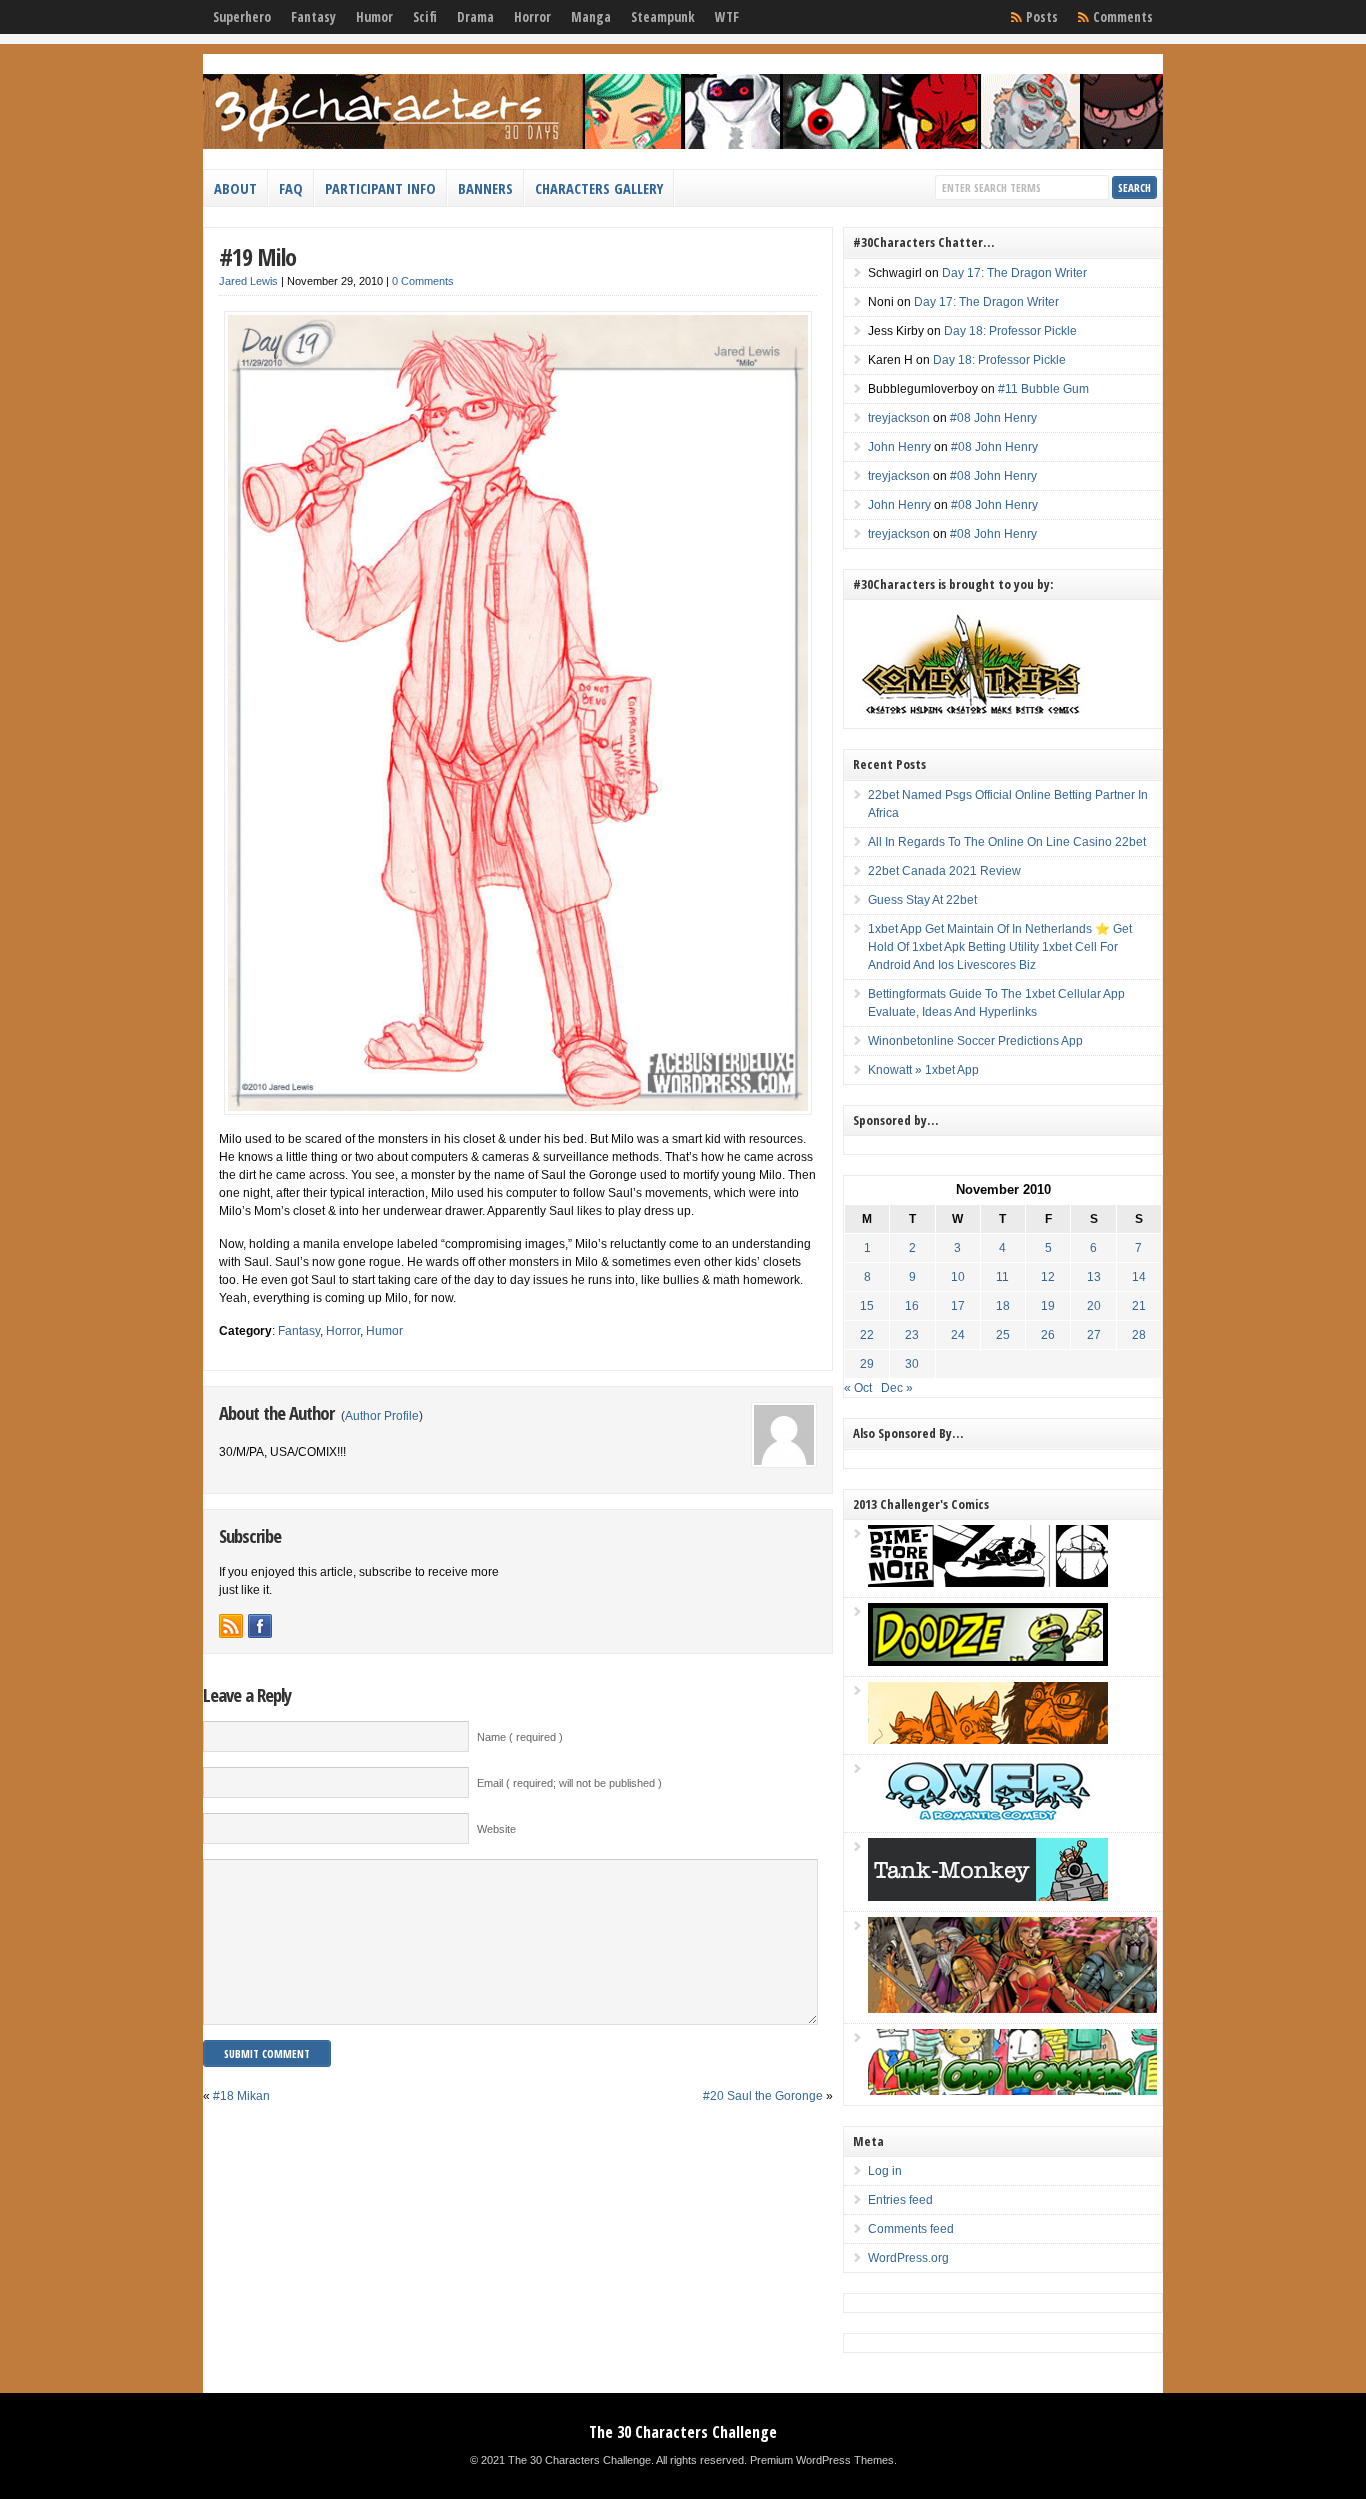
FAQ (291, 188)
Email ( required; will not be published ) (569, 1783)
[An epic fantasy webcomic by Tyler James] (1012, 2009)
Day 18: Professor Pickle (1010, 331)
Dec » (897, 1388)
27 (1094, 1335)
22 (867, 1335)
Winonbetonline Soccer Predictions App (975, 1041)
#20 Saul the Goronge (763, 2096)
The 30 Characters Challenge (683, 2432)
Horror (532, 17)
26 (1048, 1335)
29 (867, 1364)
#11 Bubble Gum (1043, 389)
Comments (1123, 17)
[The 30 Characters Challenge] (683, 145)
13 (1094, 1277)
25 (1003, 1335)
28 (1139, 1335)
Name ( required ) (520, 1737)
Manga (591, 17)
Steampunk (663, 17)
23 (912, 1335)
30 (912, 1364)
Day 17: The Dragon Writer (1014, 273)
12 (1048, 1277)
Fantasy (313, 17)
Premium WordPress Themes (822, 2460)
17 (958, 1306)
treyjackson (899, 418)
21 (1139, 1306)
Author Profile (382, 1416)
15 (867, 1306)
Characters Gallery (599, 188)
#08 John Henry (993, 418)
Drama (475, 17)
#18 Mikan (241, 2096)
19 (1048, 1306)
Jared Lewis (248, 281)
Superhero (242, 17)
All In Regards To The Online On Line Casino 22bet (1007, 842)
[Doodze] (988, 1662)
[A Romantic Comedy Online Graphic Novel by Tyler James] (988, 1818)
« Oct (858, 1388)
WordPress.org (908, 2258)
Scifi (425, 17)
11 (1002, 1277)
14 (1139, 1277)
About (235, 188)
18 (1003, 1306)
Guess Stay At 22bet (922, 900)
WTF (727, 17)
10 (958, 1277)
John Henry (899, 447)
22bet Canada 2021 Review (944, 871)
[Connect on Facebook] (260, 1626)
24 (958, 1335)
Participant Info (380, 188)
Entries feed (900, 2200)
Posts (1042, 17)
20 (1094, 1306)
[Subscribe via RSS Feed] (231, 1626)
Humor (374, 17)
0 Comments (423, 281)
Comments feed (911, 2229)
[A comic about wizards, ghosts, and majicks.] (988, 1740)
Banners (485, 188)
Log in (885, 2171)
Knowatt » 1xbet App (923, 1070)
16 (912, 1306)
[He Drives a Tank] (988, 1897)
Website (496, 1829)
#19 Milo (257, 256)
